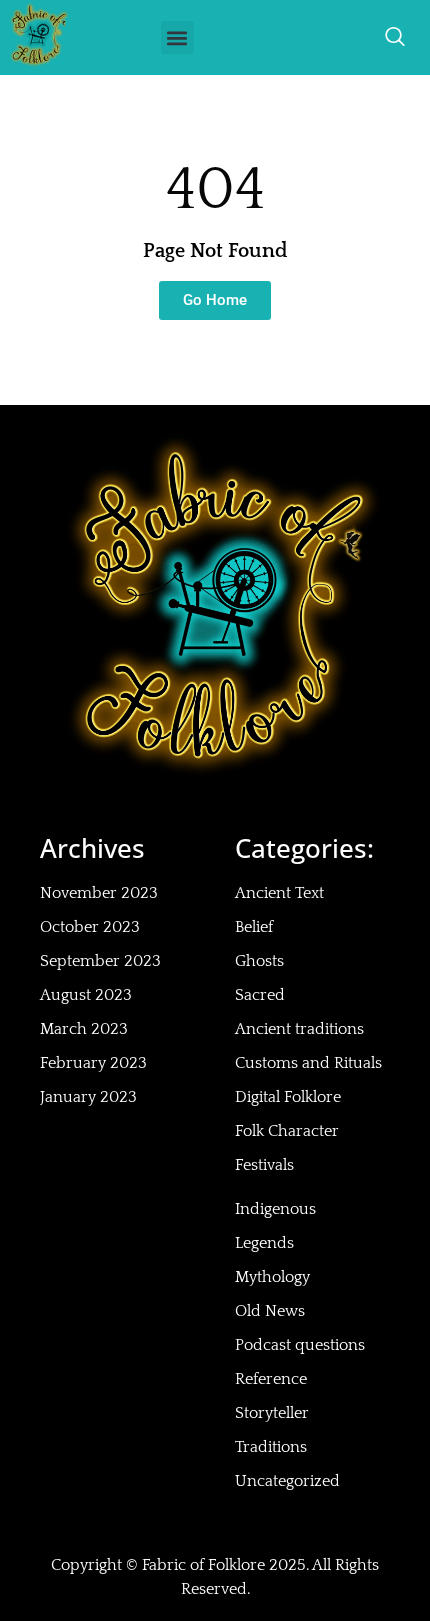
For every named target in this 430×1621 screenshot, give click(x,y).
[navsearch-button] (395, 38)
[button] (177, 37)
